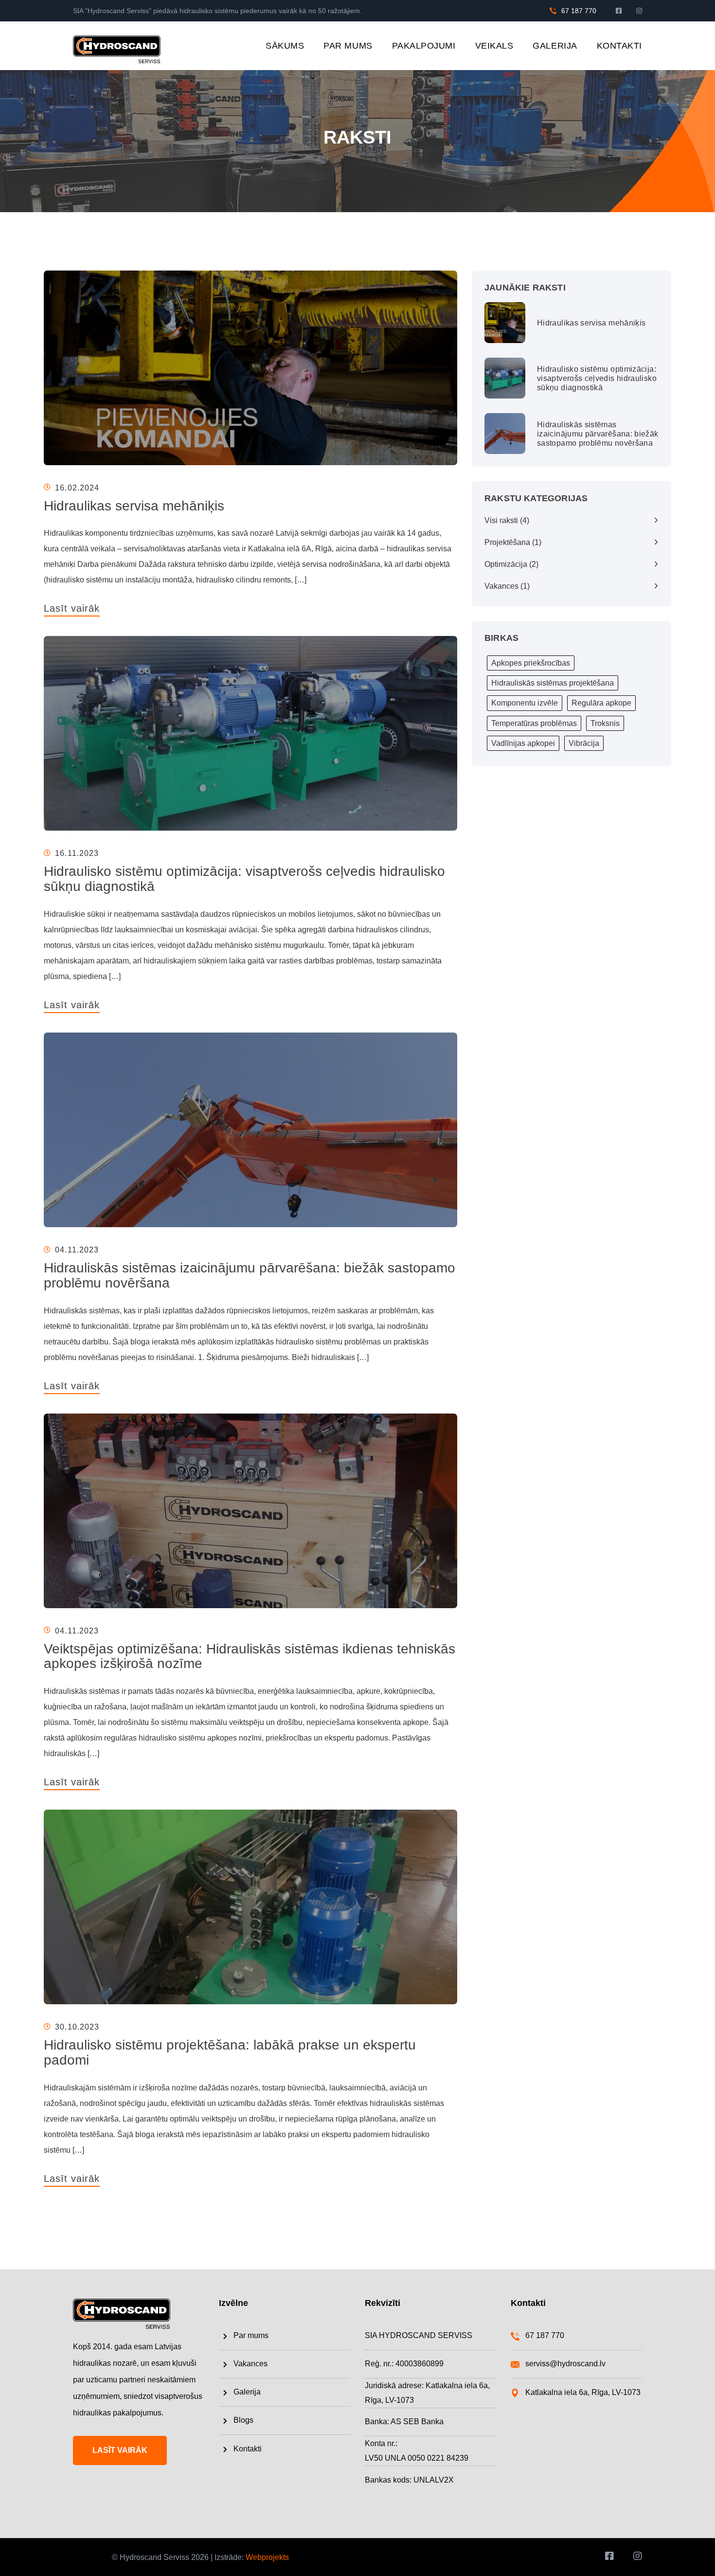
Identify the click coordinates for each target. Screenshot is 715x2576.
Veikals (494, 46)
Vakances (250, 2364)
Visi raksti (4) (507, 520)
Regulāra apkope (601, 703)
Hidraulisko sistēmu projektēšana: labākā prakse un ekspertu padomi (230, 2052)
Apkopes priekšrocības (531, 663)
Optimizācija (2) (511, 564)
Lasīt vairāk (72, 608)
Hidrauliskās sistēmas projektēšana (553, 683)
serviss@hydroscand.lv (565, 2364)
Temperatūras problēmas (534, 723)
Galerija (555, 46)
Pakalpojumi (424, 46)
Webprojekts (267, 2557)
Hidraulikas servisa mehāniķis (134, 506)
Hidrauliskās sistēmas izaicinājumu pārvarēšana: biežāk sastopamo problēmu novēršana (250, 1275)
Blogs (243, 2420)
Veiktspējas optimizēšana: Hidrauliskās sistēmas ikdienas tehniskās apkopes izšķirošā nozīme (250, 1656)
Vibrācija (584, 743)
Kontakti (619, 46)
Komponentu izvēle (525, 703)
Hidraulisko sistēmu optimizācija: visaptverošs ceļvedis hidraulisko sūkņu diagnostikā (244, 879)
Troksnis (605, 723)
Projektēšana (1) (513, 542)
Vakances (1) (507, 586)
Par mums (348, 46)
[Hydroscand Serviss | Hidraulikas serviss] (117, 45)
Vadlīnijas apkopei (523, 743)
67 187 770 (579, 11)
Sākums (285, 46)
